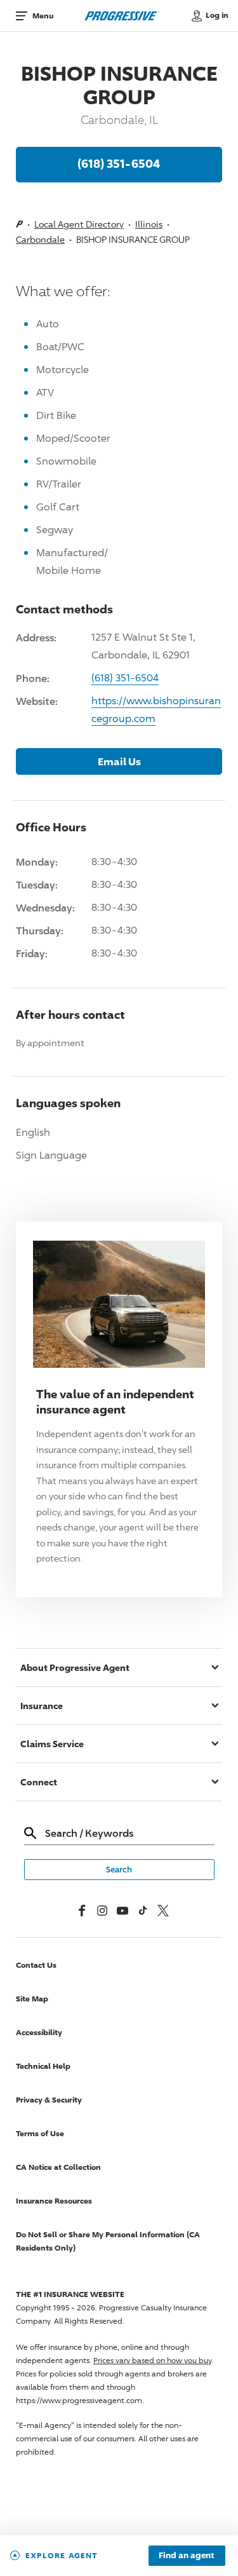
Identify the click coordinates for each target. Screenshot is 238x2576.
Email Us (119, 761)
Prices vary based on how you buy (152, 2360)
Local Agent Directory (79, 224)
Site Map (32, 1999)
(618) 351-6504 (119, 163)
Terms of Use (40, 2133)
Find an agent (187, 2556)
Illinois (149, 224)
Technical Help (43, 2066)
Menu (43, 16)
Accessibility (39, 2032)
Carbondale (40, 239)
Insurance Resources (54, 2201)
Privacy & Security (49, 2100)
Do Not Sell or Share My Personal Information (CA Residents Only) (108, 2241)
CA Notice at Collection (58, 2167)
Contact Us (36, 1965)
